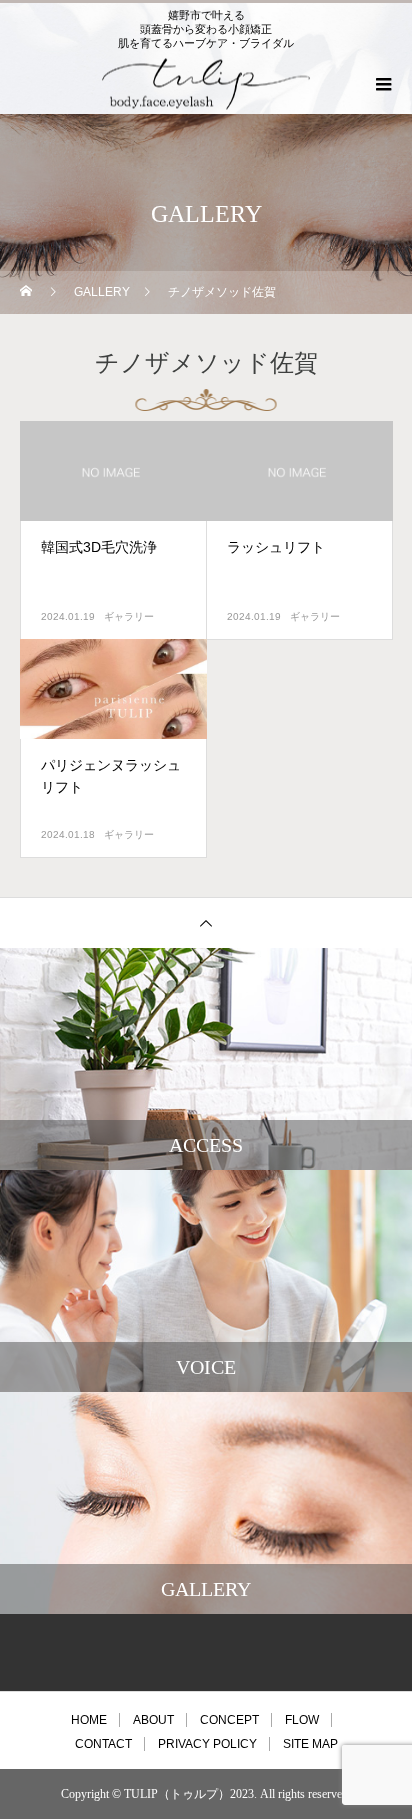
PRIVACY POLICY (207, 1744)
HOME (89, 1720)
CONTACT (103, 1744)
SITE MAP (310, 1744)
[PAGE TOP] (206, 922)
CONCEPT (229, 1720)
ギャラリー (129, 616)
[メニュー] (382, 84)
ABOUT (153, 1720)
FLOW (302, 1720)
